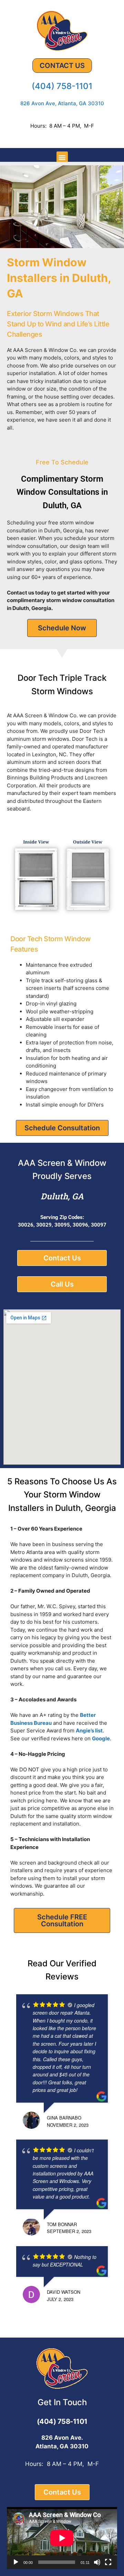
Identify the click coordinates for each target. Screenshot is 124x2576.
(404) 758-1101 (62, 86)
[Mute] (97, 2562)
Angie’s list (89, 1731)
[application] (62, 2538)
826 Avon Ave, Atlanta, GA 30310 (62, 103)
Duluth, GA (62, 1196)
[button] (62, 157)
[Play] (16, 2562)
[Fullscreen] (108, 2562)
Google (101, 1738)
